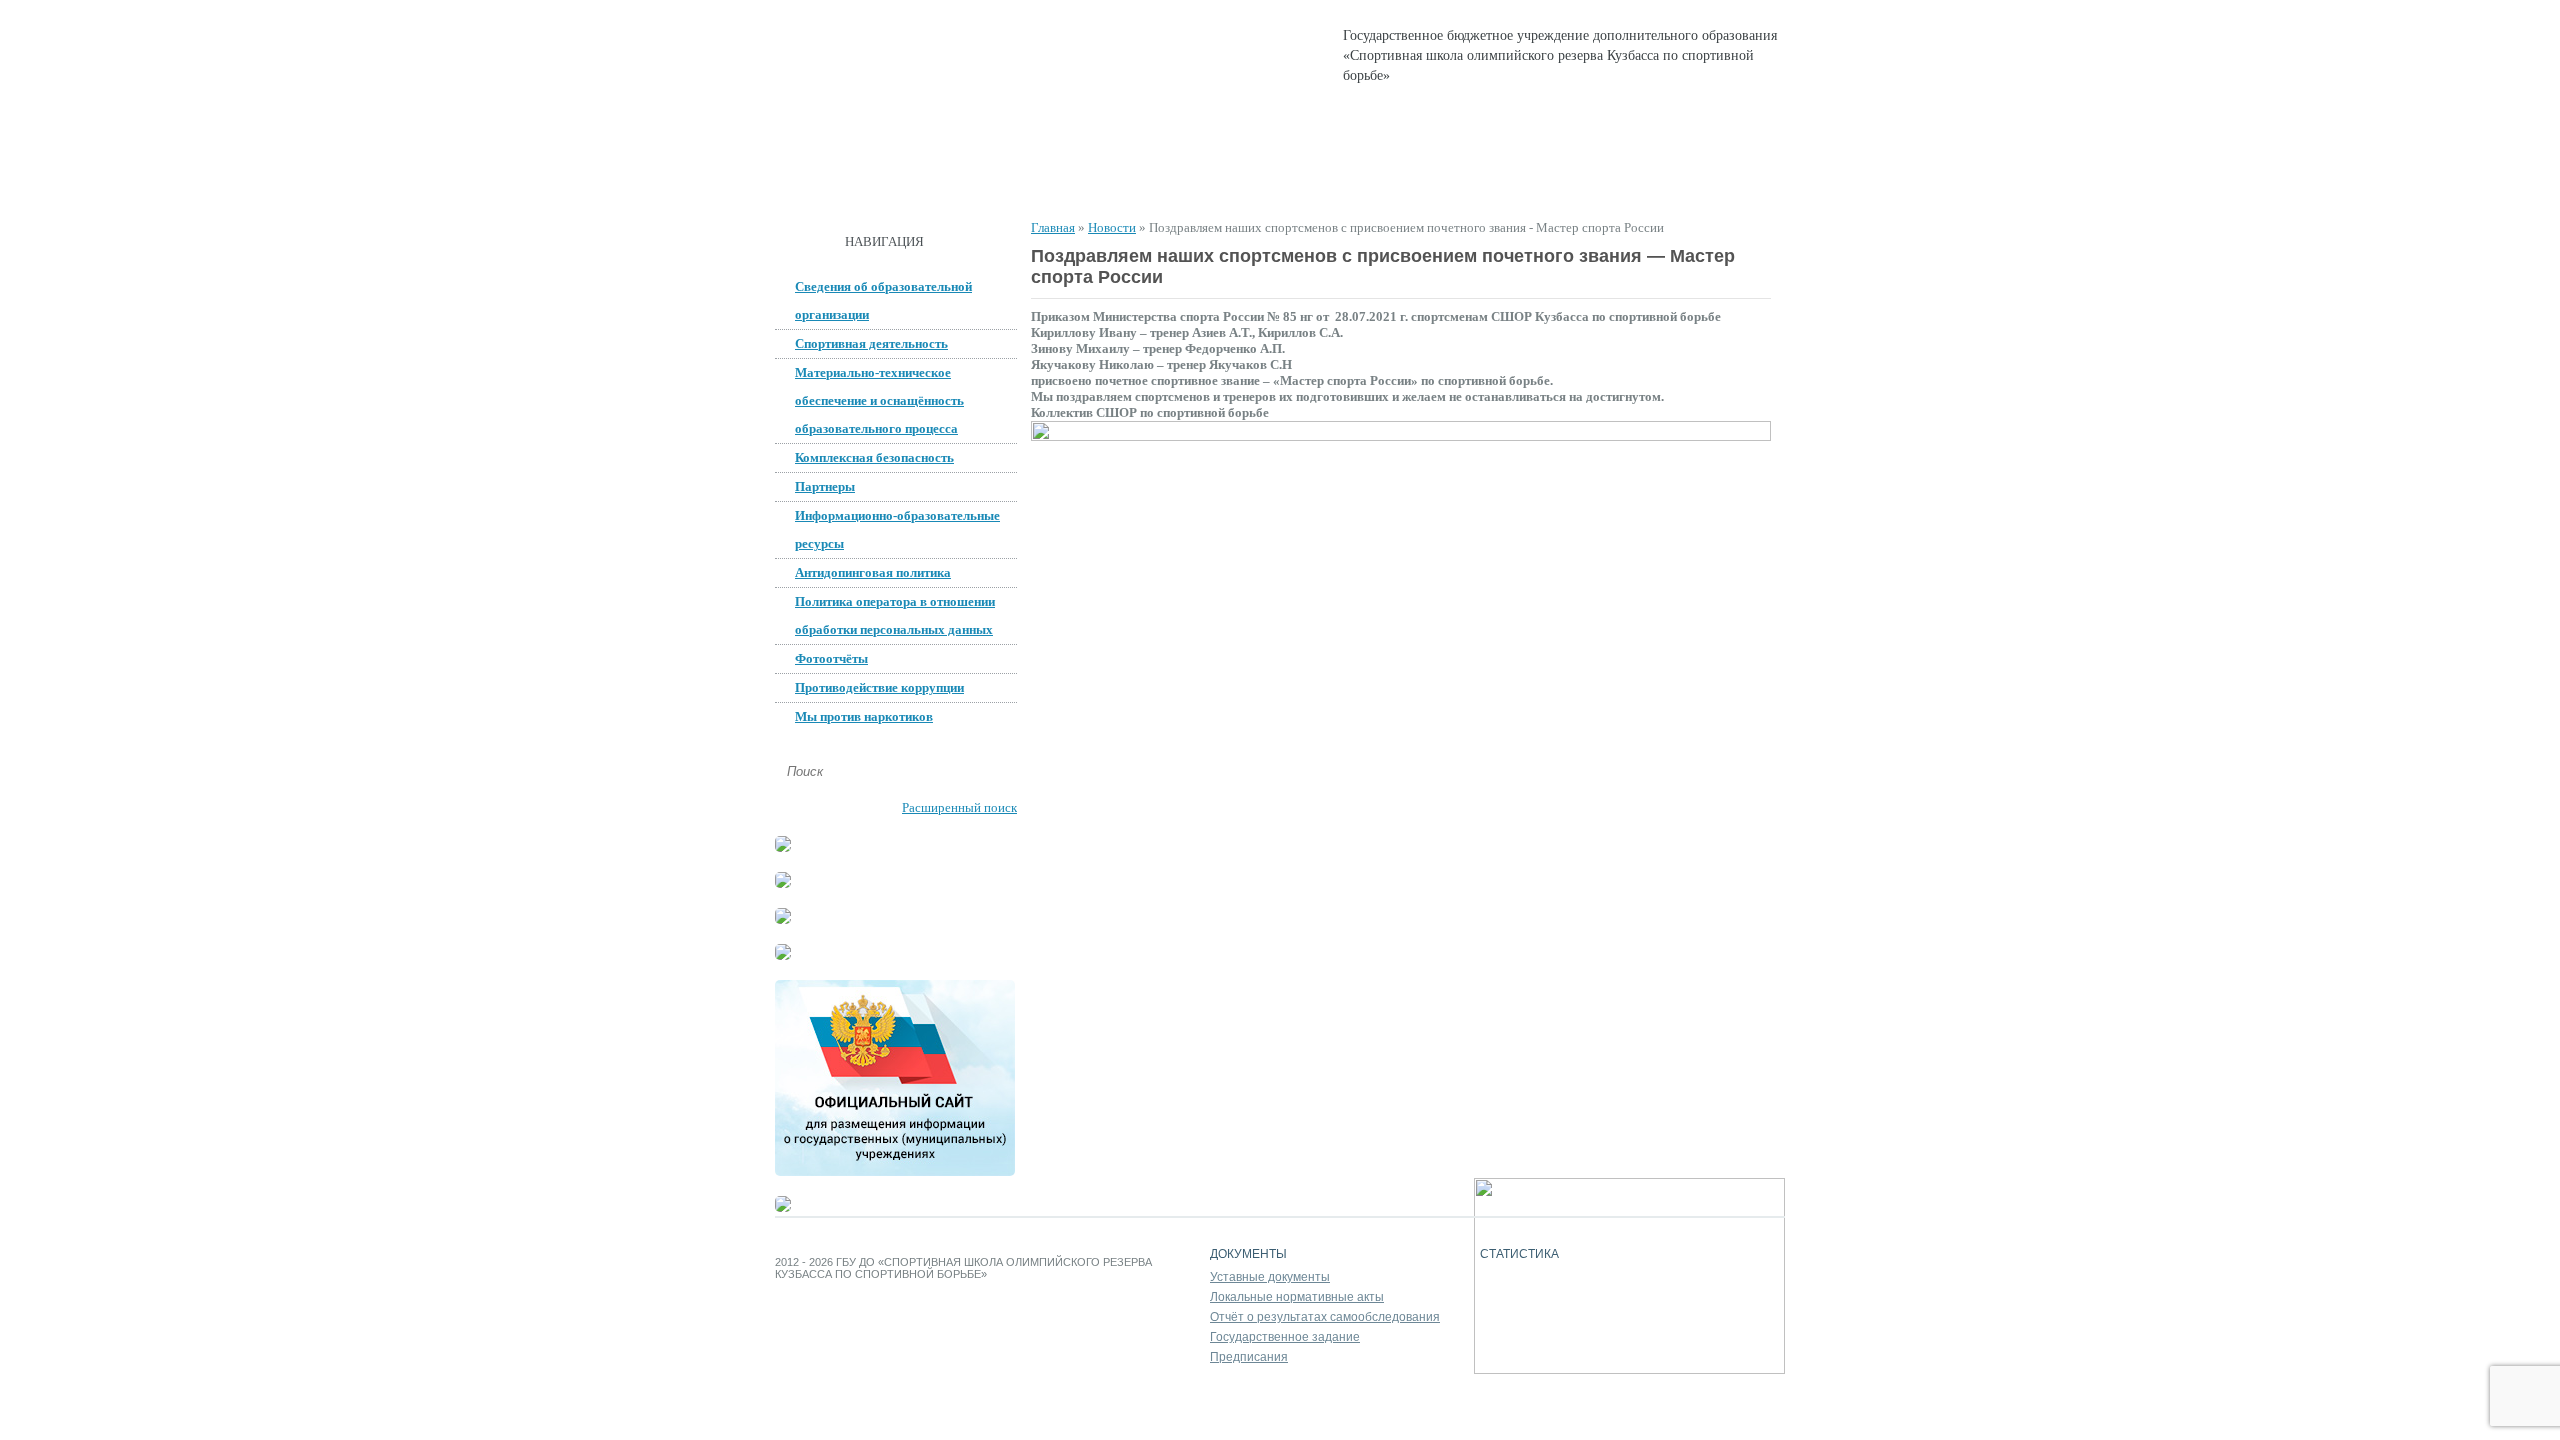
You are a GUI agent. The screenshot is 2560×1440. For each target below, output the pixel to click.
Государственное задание (1285, 1337)
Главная (825, 180)
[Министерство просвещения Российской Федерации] (783, 919)
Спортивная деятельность (1223, 180)
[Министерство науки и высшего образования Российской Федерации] (783, 883)
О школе (928, 180)
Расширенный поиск (959, 807)
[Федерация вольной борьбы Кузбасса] (783, 847)
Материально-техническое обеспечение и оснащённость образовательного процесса (879, 400)
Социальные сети (1572, 180)
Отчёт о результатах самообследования (1325, 1317)
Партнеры (825, 486)
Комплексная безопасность (874, 457)
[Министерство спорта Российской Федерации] (783, 955)
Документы (1043, 180)
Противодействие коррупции (879, 687)
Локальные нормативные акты (1297, 1297)
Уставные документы (1270, 1277)
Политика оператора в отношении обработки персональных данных (895, 615)
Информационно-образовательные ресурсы (897, 529)
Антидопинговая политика (873, 572)
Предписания (1249, 1357)
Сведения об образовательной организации (883, 300)
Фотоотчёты (831, 658)
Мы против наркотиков (864, 716)
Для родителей (1413, 180)
